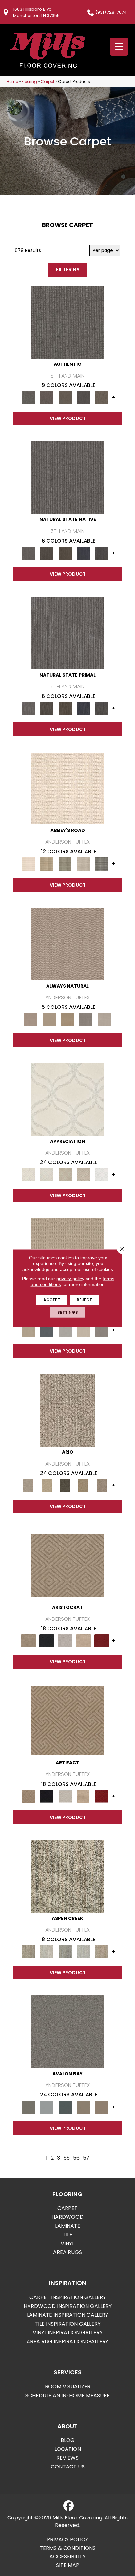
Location (68, 2449)
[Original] (102, 553)
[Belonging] (67, 477)
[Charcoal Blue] (65, 2107)
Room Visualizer (68, 2387)
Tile (67, 2235)
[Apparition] (65, 1485)
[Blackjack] (47, 1641)
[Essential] (47, 553)
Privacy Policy (67, 2540)
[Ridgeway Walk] (65, 1174)
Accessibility (67, 2557)
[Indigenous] (65, 553)
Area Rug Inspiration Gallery (67, 2341)
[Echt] (47, 397)
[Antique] (47, 1485)
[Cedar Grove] (67, 1876)
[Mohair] (47, 1174)
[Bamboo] (47, 864)
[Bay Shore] (84, 1485)
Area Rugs (67, 2252)
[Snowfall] (102, 1174)
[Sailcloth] (67, 1019)
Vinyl (67, 2243)
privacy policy (70, 1279)
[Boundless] (65, 864)
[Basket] (67, 944)
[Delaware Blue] (102, 864)
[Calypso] (47, 2107)
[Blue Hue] (47, 1330)
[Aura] (67, 788)
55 (67, 2158)
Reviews (67, 2458)
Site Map (68, 2565)
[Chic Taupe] (84, 864)
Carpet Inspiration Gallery (68, 2297)
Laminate (68, 2226)
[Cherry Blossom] (102, 1641)
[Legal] (84, 397)
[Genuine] (65, 397)
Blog (68, 2440)
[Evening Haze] (102, 1330)
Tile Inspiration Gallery (68, 2324)
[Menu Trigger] (119, 47)
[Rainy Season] (84, 1951)
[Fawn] (84, 1174)
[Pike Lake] (65, 1951)
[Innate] (84, 553)
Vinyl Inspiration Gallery (68, 2333)
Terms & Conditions (68, 2548)
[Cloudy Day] (65, 1330)
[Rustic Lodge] (102, 1951)
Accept (52, 1300)
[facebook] (68, 2506)
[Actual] (67, 322)
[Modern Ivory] (47, 1951)
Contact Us (68, 2467)
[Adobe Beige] (68, 1410)
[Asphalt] (67, 2032)
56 (76, 2158)
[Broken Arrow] (102, 1485)
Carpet (48, 82)
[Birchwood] (67, 1565)
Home (12, 82)
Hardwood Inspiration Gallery (68, 2306)
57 (86, 2158)
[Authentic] (29, 1330)
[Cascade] (65, 1641)
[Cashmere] (84, 1641)
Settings (68, 1312)
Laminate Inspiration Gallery (67, 2315)
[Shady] (86, 1019)
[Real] (102, 397)
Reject (84, 1300)
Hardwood (67, 2217)
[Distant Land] (102, 2107)
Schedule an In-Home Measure (67, 2395)
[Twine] (104, 1019)
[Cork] (49, 1019)
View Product (68, 418)
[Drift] (84, 1330)
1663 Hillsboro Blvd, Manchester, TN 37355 (36, 12)
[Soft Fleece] (67, 1099)
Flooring (29, 82)
